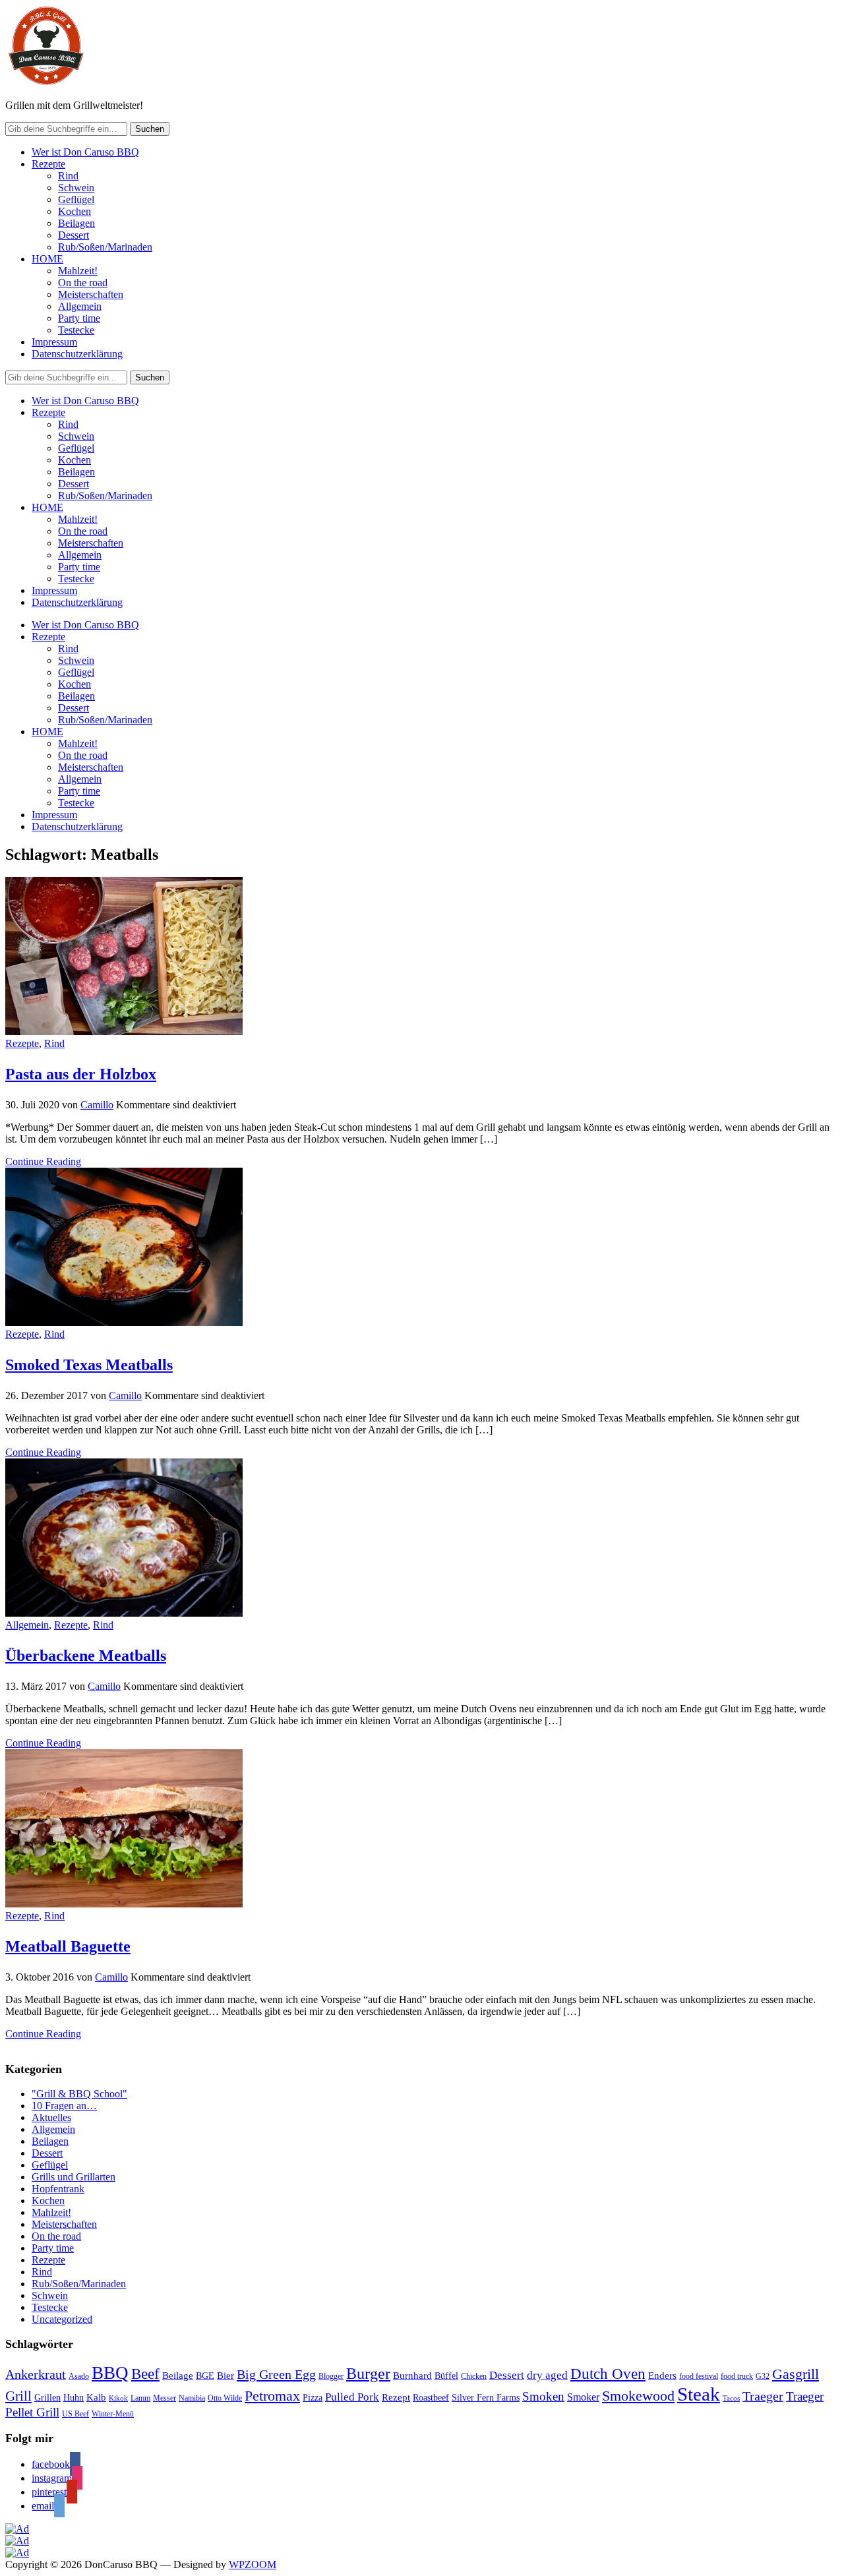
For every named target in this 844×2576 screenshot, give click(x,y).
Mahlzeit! (78, 271)
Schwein (76, 188)
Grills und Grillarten (74, 2177)
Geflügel (76, 199)
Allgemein (80, 306)
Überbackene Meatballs (86, 1656)
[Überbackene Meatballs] (124, 1613)
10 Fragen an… (64, 2106)
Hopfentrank (58, 2189)
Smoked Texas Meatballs (89, 1365)
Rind (68, 176)
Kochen (75, 211)
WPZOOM (253, 2564)
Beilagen (76, 223)
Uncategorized (62, 2319)
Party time (79, 318)
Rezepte (48, 164)
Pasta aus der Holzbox (81, 1074)
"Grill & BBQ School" (79, 2094)
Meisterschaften (91, 294)
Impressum (54, 342)
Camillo (97, 1105)
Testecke (76, 330)
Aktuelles (51, 2117)
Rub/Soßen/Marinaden (105, 247)
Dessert (74, 235)
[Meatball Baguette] (124, 1904)
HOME (47, 259)
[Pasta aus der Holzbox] (124, 1032)
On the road (83, 283)
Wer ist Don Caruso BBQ (85, 152)
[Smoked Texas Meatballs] (124, 1322)
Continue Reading (43, 1161)
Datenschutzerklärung (77, 354)
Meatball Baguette (68, 1946)
